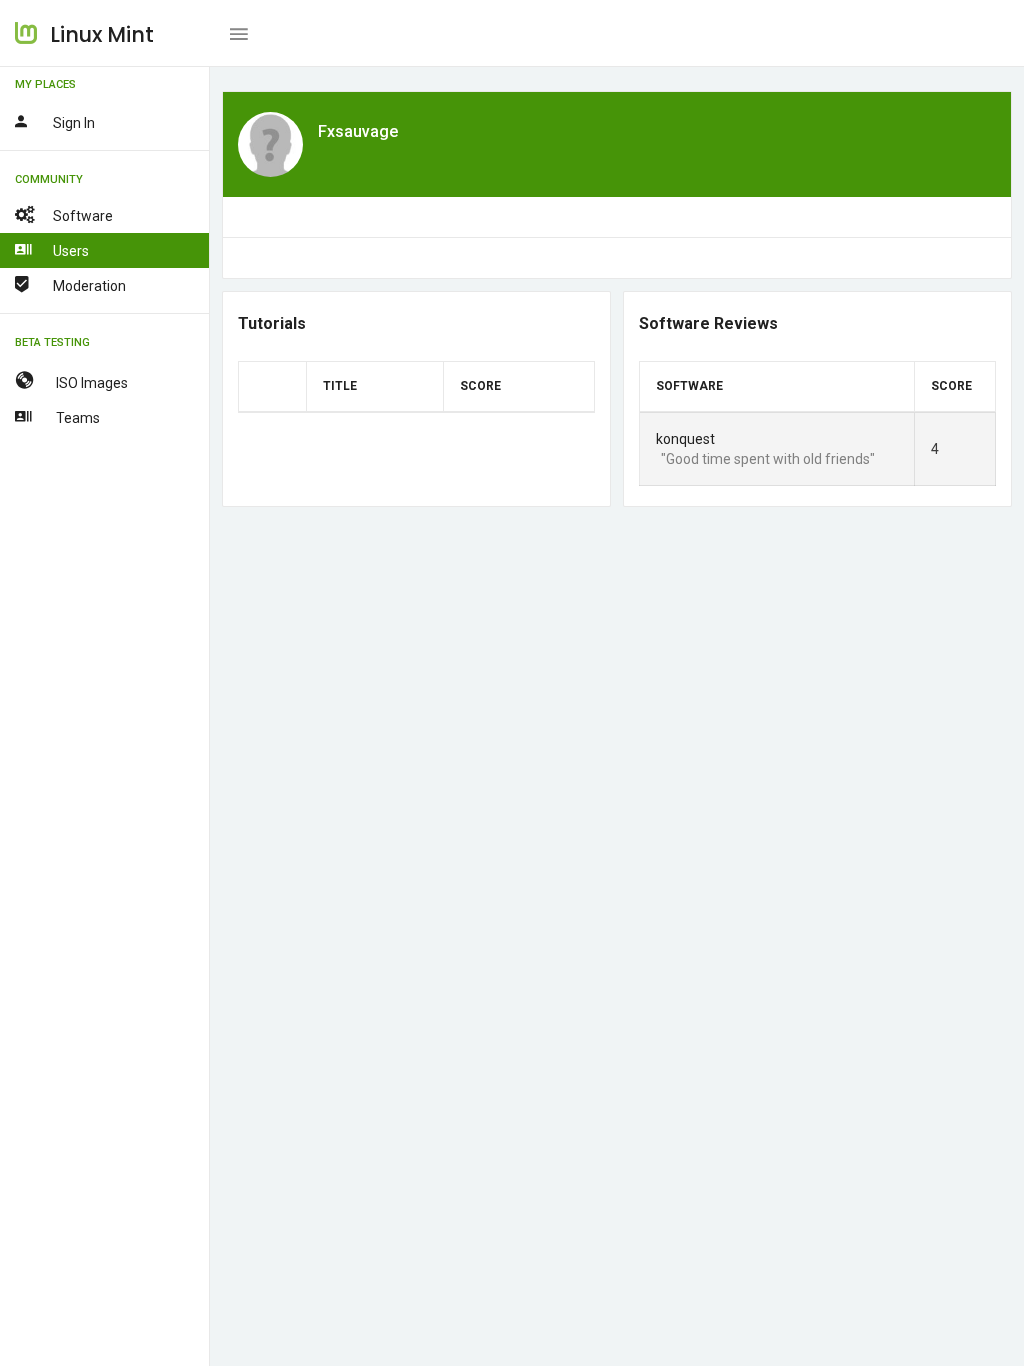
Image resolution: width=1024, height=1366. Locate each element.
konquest (685, 439)
